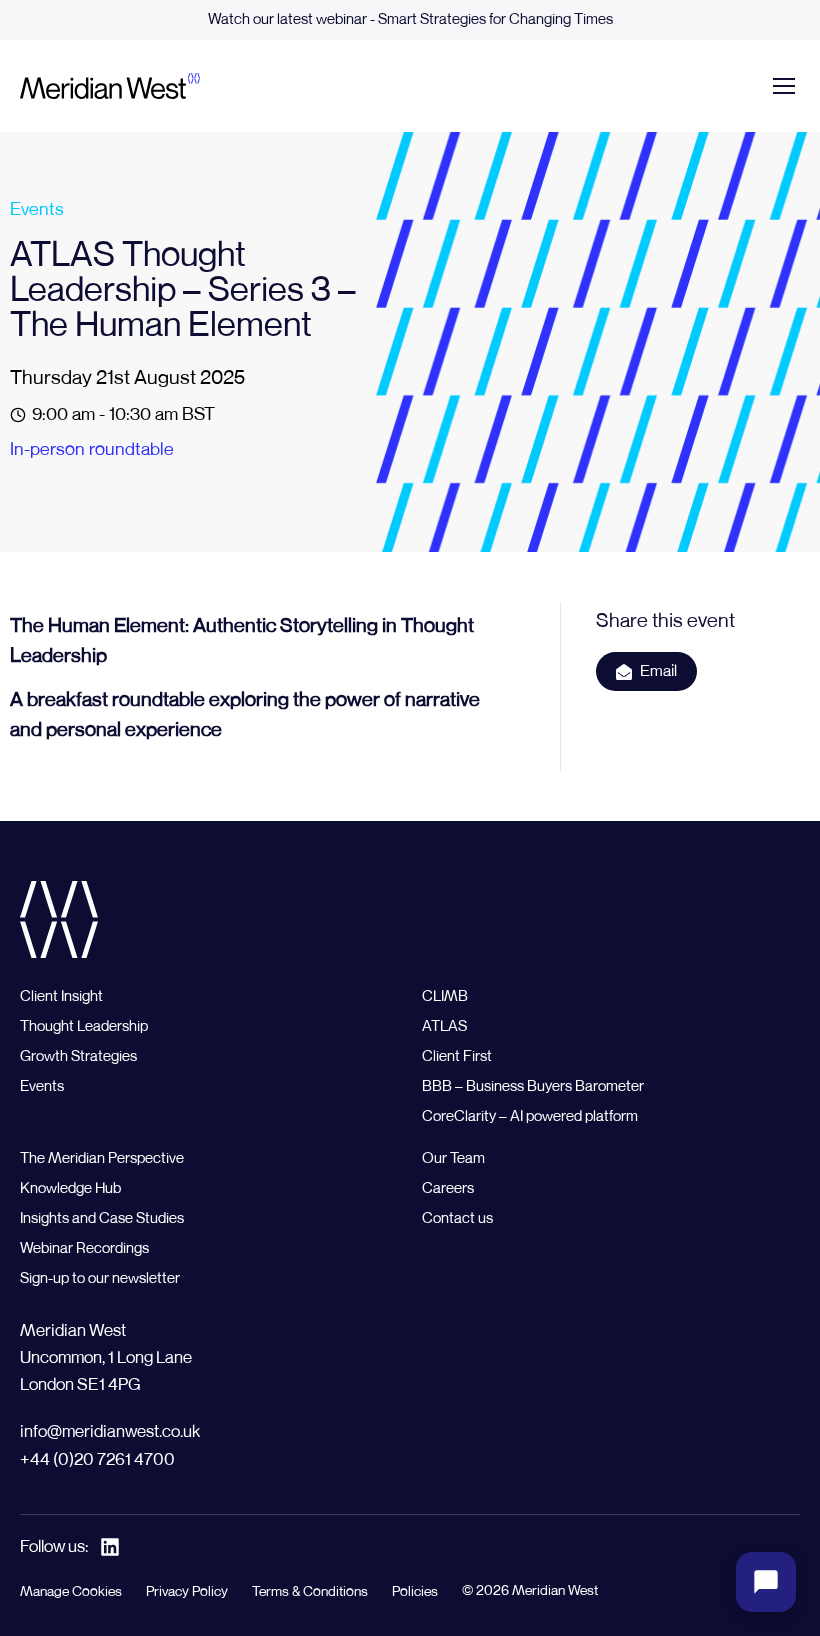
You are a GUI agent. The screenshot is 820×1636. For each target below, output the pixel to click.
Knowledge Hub (70, 1188)
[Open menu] (784, 86)
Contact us (457, 1218)
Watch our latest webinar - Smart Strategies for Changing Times (410, 19)
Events (37, 210)
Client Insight (61, 996)
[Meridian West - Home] (110, 86)
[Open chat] (766, 1582)
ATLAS (444, 1026)
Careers (448, 1188)
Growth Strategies (78, 1056)
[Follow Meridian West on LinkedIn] (110, 1547)
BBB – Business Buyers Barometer (533, 1086)
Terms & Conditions (310, 1592)
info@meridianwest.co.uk (110, 1432)
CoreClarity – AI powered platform (530, 1116)
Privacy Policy (187, 1592)
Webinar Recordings (84, 1248)
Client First (457, 1056)
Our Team (453, 1158)
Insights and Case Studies (102, 1218)
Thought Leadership (84, 1026)
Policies (415, 1592)
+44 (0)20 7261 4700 (97, 1460)
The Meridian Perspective (102, 1158)
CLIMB (445, 996)
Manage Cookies (71, 1592)
